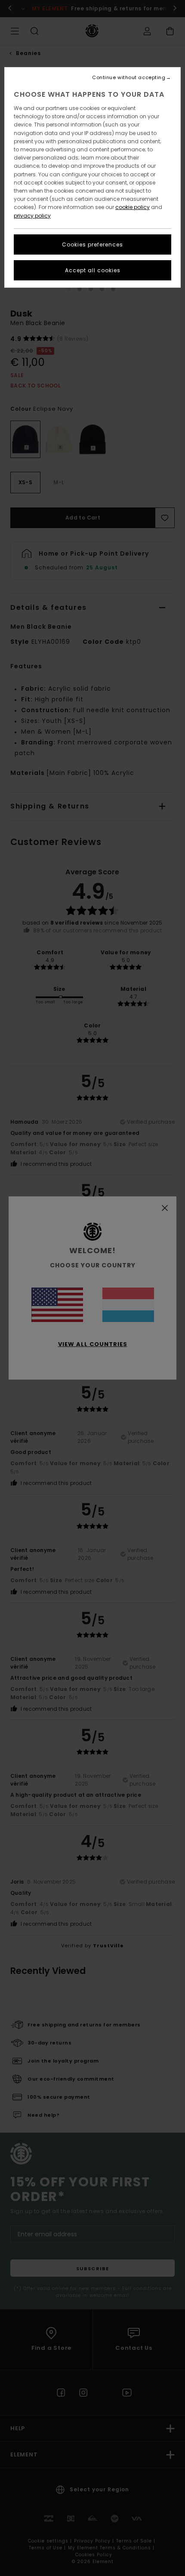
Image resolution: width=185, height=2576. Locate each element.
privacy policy (32, 216)
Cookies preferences (92, 244)
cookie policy (133, 207)
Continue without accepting (129, 78)
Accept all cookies (93, 270)
